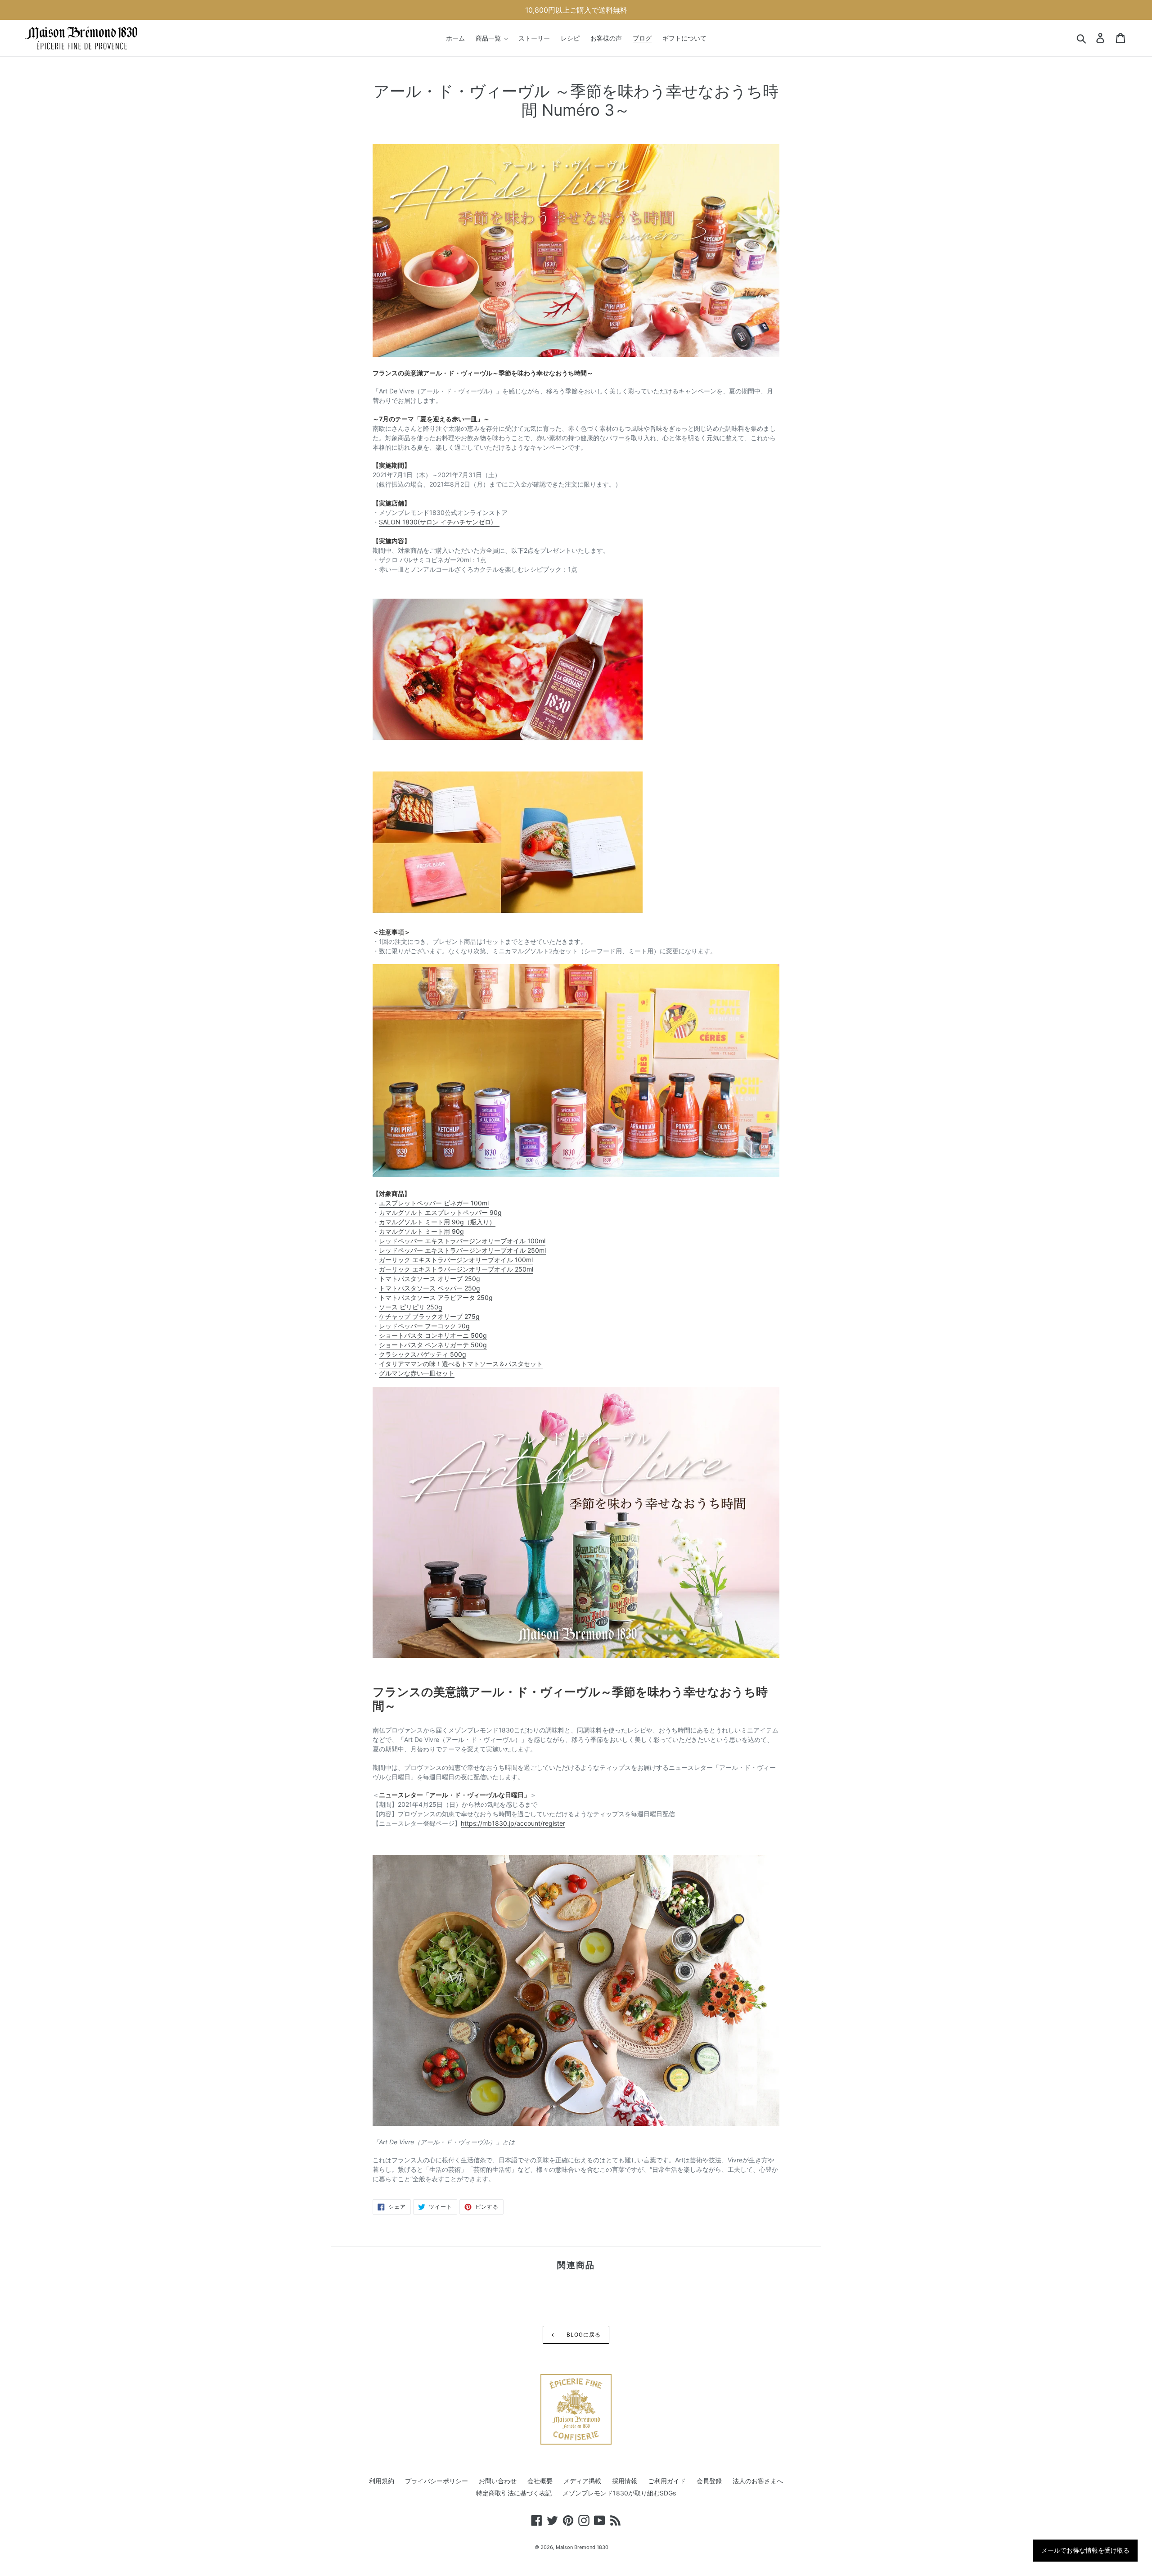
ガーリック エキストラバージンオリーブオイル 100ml (456, 1260)
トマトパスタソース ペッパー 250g (430, 1288)
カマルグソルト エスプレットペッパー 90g (440, 1212)
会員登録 (709, 2481)
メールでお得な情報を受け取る (1085, 2550)
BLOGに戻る (583, 2335)
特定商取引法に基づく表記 (514, 2493)
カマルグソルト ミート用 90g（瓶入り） (437, 1222)
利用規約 (382, 2481)
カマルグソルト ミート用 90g (421, 1231)
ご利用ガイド (667, 2481)
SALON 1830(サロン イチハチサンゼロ (436, 522)
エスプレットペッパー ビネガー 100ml (434, 1203)
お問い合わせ (498, 2481)
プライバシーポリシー (436, 2481)
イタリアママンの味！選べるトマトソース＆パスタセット (461, 1364)
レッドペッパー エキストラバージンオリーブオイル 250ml (462, 1250)
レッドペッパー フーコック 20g (424, 1326)
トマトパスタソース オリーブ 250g (430, 1279)
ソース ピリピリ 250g (411, 1307)
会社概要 (540, 2481)
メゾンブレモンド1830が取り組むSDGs (619, 2493)
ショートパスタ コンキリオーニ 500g (433, 1335)
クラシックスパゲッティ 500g (423, 1354)
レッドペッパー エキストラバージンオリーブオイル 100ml (462, 1241)
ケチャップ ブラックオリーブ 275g (429, 1316)
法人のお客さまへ (758, 2481)
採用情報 (625, 2481)
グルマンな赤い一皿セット (417, 1373)
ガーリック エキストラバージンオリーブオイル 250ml (456, 1269)
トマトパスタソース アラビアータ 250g (436, 1297)
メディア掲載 (582, 2481)
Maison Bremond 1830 (582, 2547)
